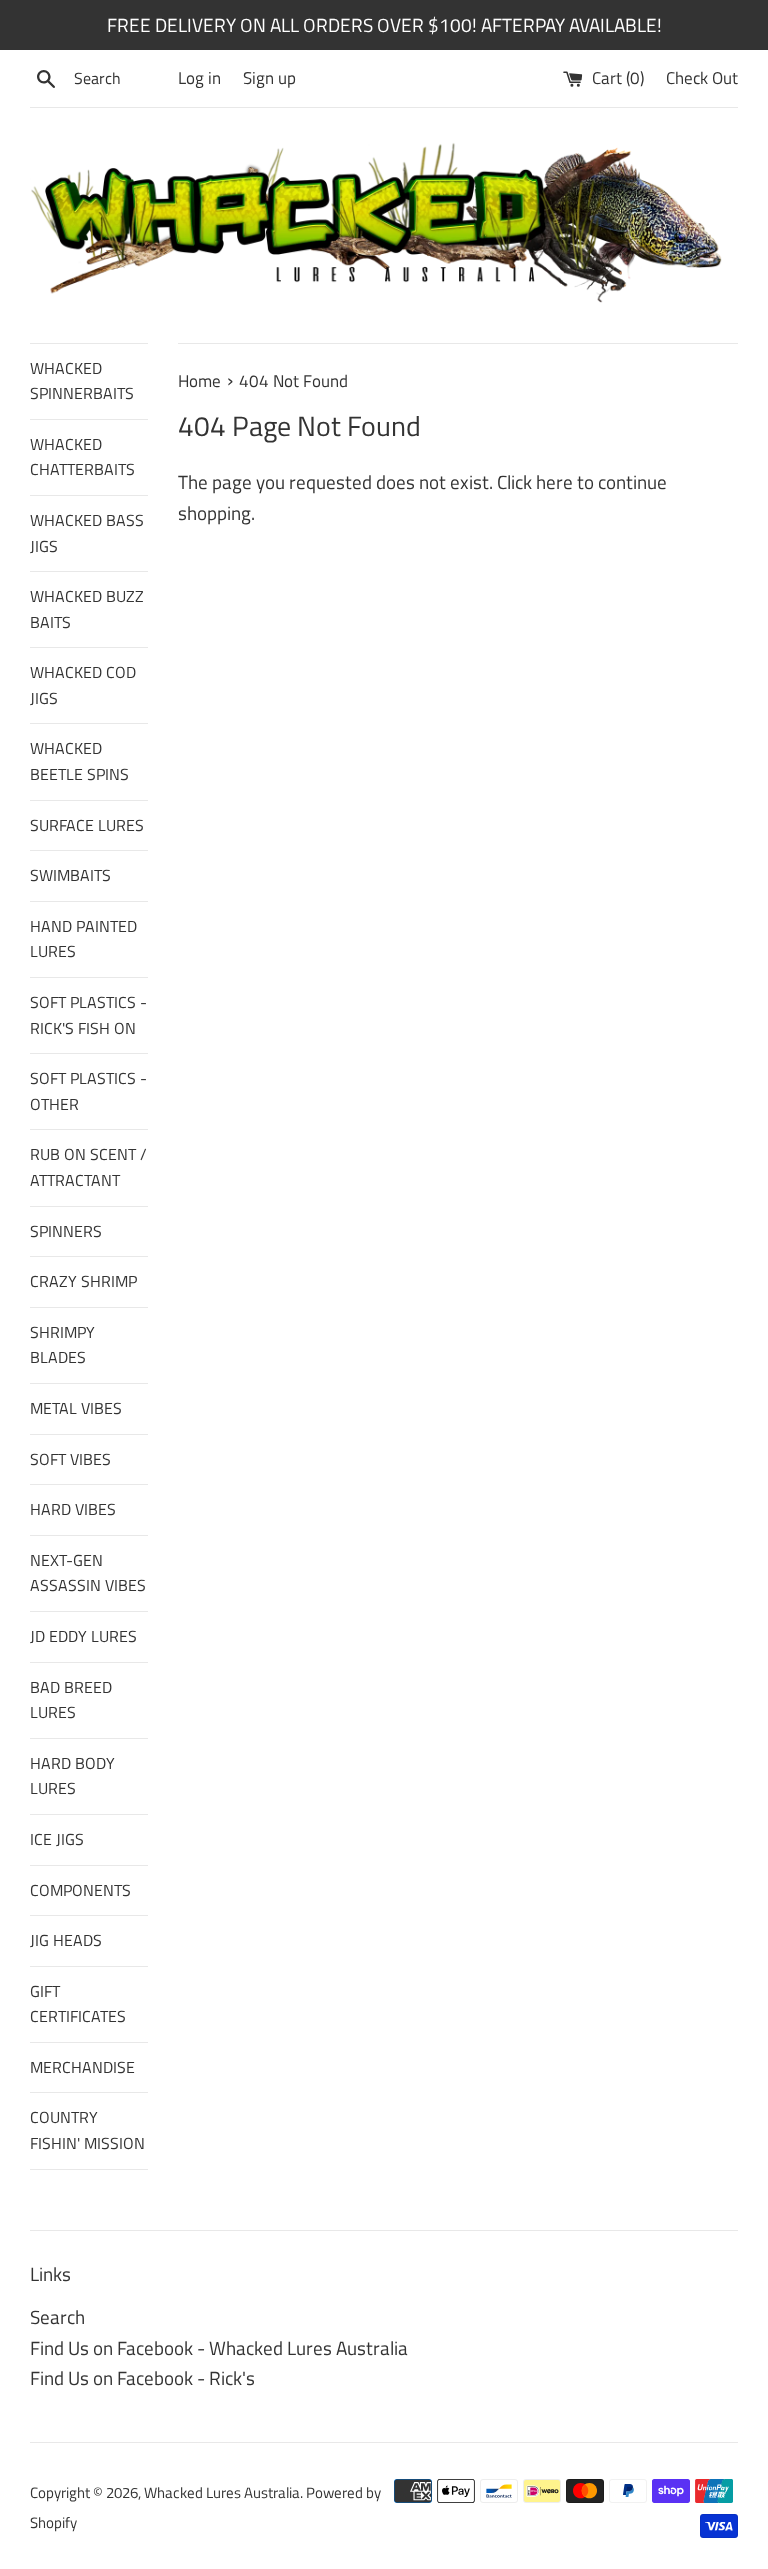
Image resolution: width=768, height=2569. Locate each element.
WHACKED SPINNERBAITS (82, 381)
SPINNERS (66, 1231)
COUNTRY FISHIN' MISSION (87, 2130)
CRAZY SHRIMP (83, 1281)
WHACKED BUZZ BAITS (87, 609)
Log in (199, 78)
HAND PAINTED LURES (83, 939)
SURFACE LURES (87, 825)
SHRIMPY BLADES (62, 1345)
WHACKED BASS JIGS (87, 533)
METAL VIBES (76, 1408)
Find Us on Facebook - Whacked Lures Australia (219, 2347)
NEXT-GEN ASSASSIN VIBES (88, 1573)
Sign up (269, 78)
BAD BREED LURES (71, 1700)
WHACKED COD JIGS (83, 685)
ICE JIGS (57, 1839)
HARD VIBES (73, 1509)
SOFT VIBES (70, 1459)
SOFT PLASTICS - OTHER (88, 1091)
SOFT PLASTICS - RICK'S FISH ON (88, 1015)
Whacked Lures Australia (222, 2492)
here (554, 481)
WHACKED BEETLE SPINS (79, 761)
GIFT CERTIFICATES (78, 2004)
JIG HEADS (66, 1940)
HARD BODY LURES (72, 1776)
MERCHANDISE (82, 2067)
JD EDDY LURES (83, 1636)
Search (57, 2316)
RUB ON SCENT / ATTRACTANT (88, 1167)
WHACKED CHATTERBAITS (82, 457)
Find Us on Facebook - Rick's (142, 2377)
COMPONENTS (80, 1890)
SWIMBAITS (70, 875)
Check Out (702, 78)
